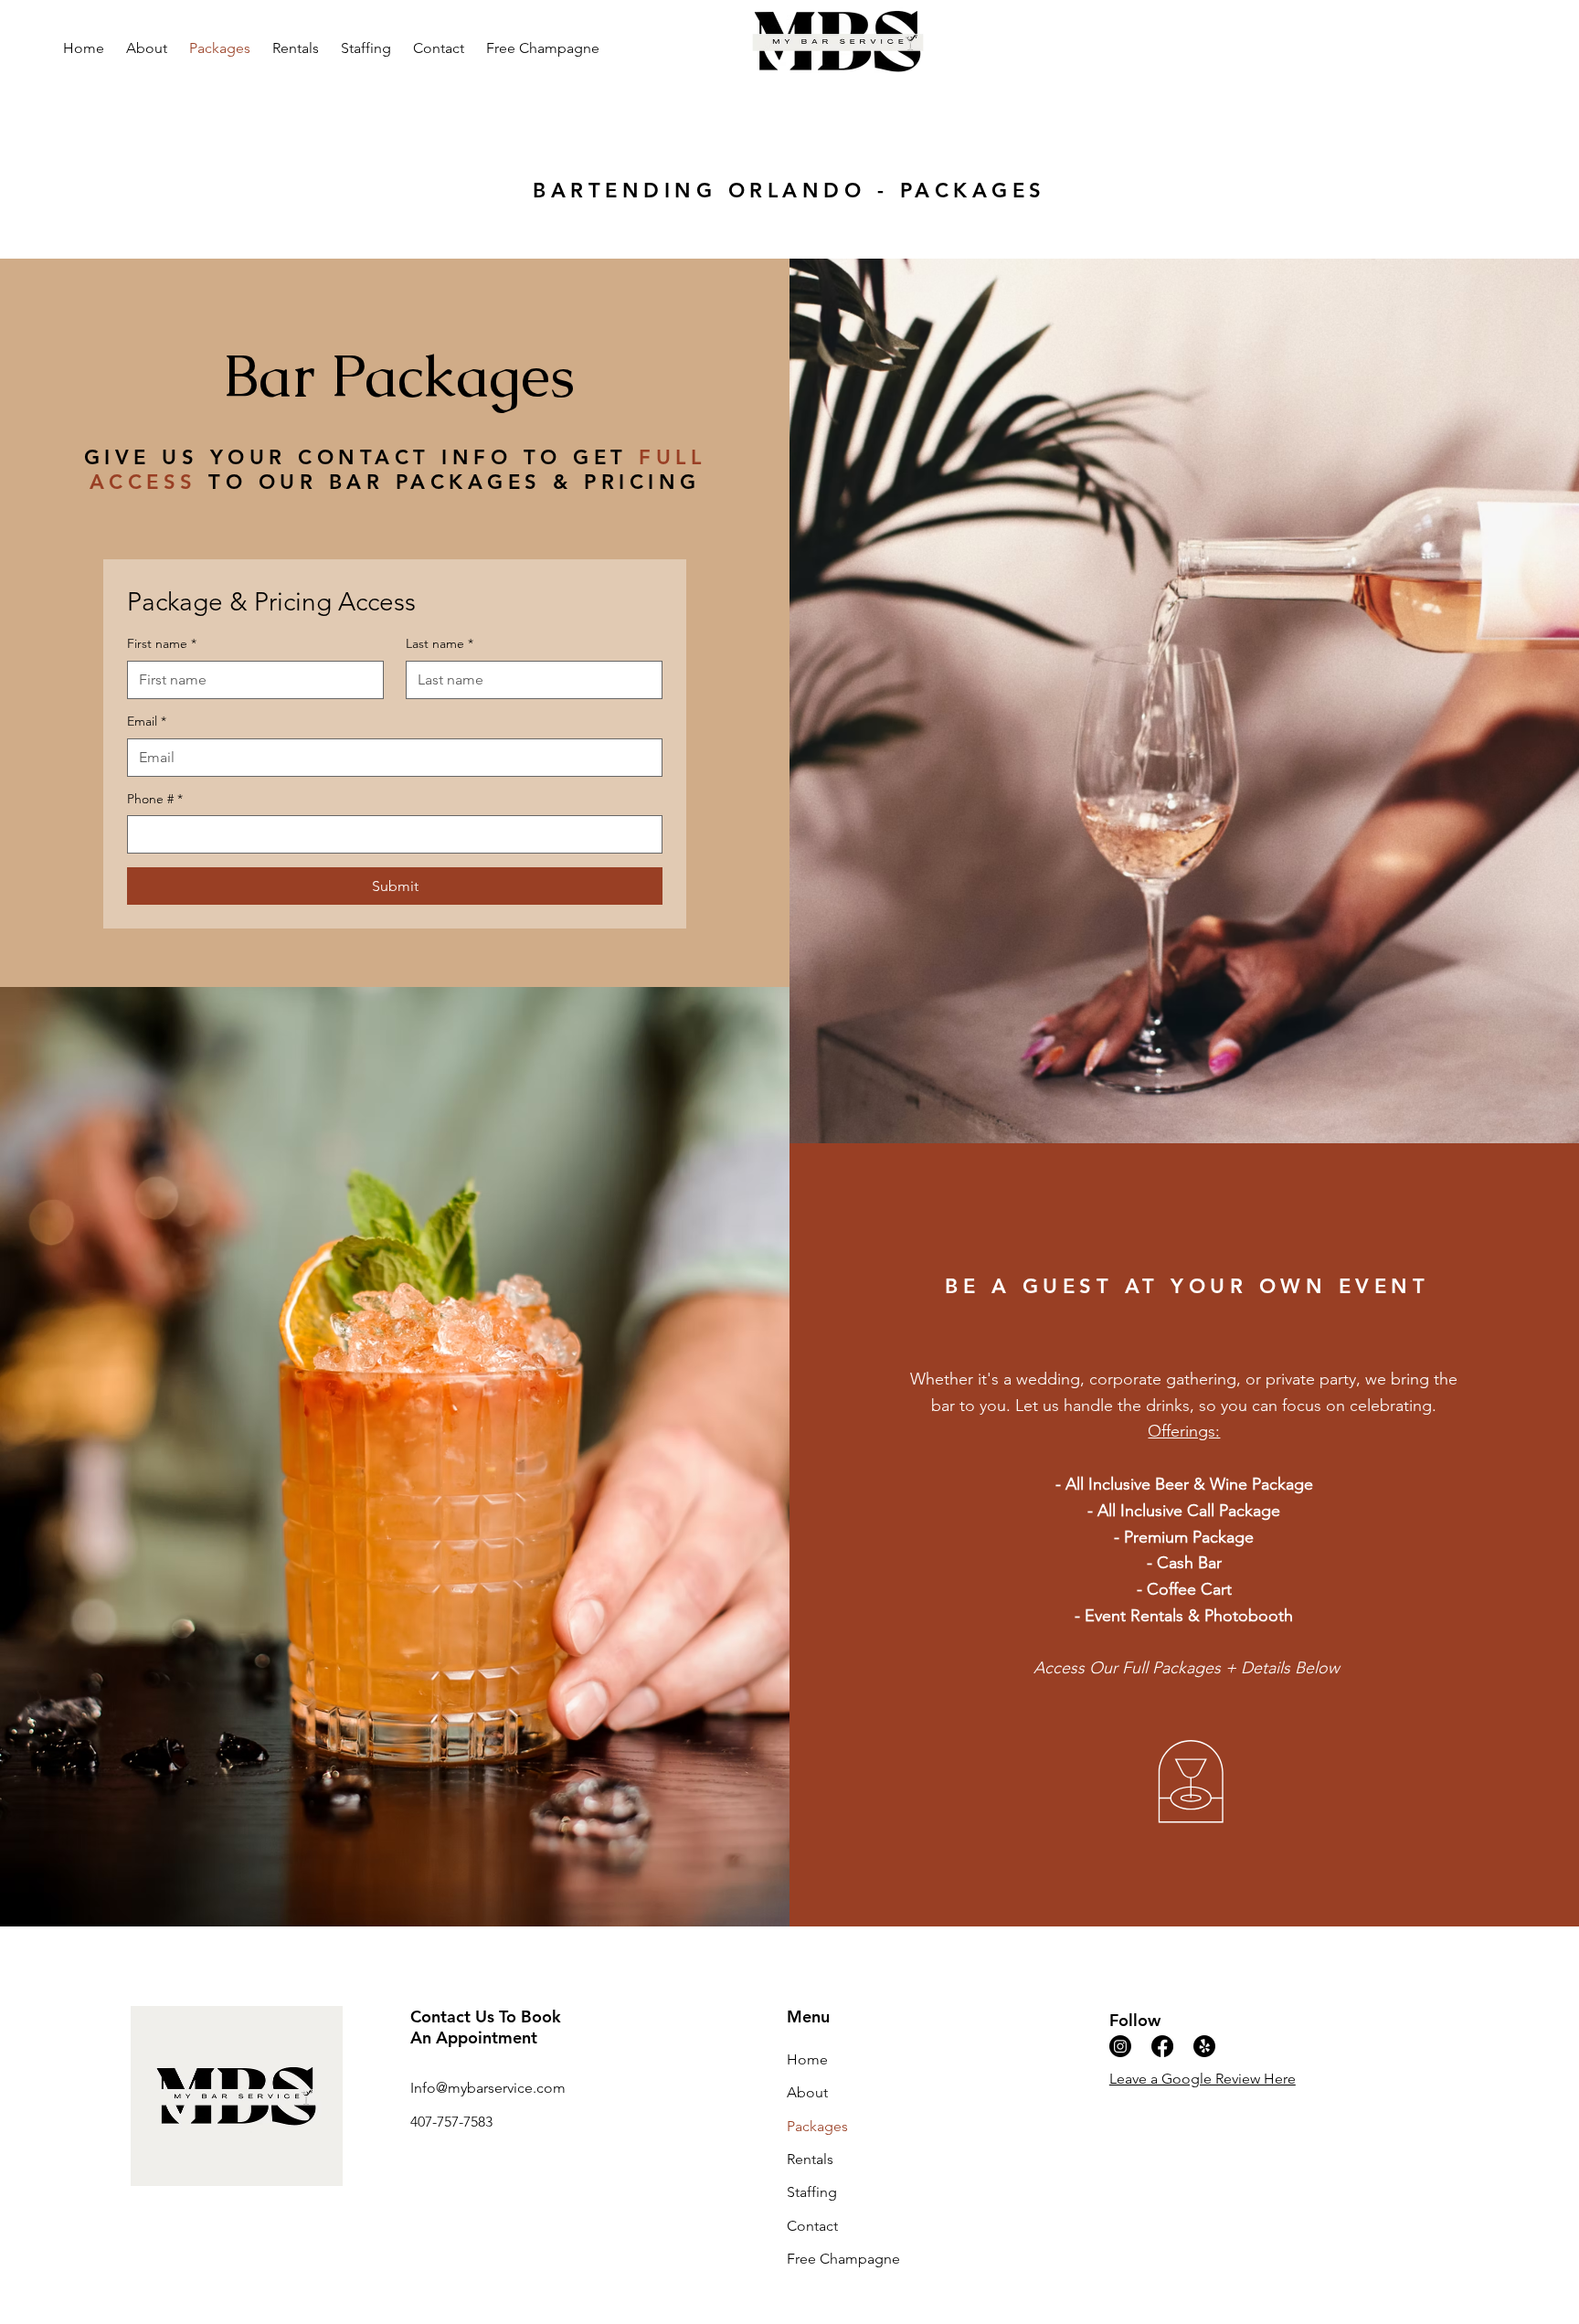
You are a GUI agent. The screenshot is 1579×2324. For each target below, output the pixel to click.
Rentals (810, 2159)
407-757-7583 (451, 2122)
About (807, 2092)
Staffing (812, 2192)
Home (807, 2059)
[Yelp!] (1204, 2046)
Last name (440, 643)
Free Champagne (843, 2259)
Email (147, 721)
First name (162, 643)
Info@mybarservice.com (488, 2088)
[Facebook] (1162, 2046)
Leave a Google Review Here (1203, 2079)
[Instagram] (1120, 2046)
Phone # (155, 799)
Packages (817, 2126)
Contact (812, 2226)
